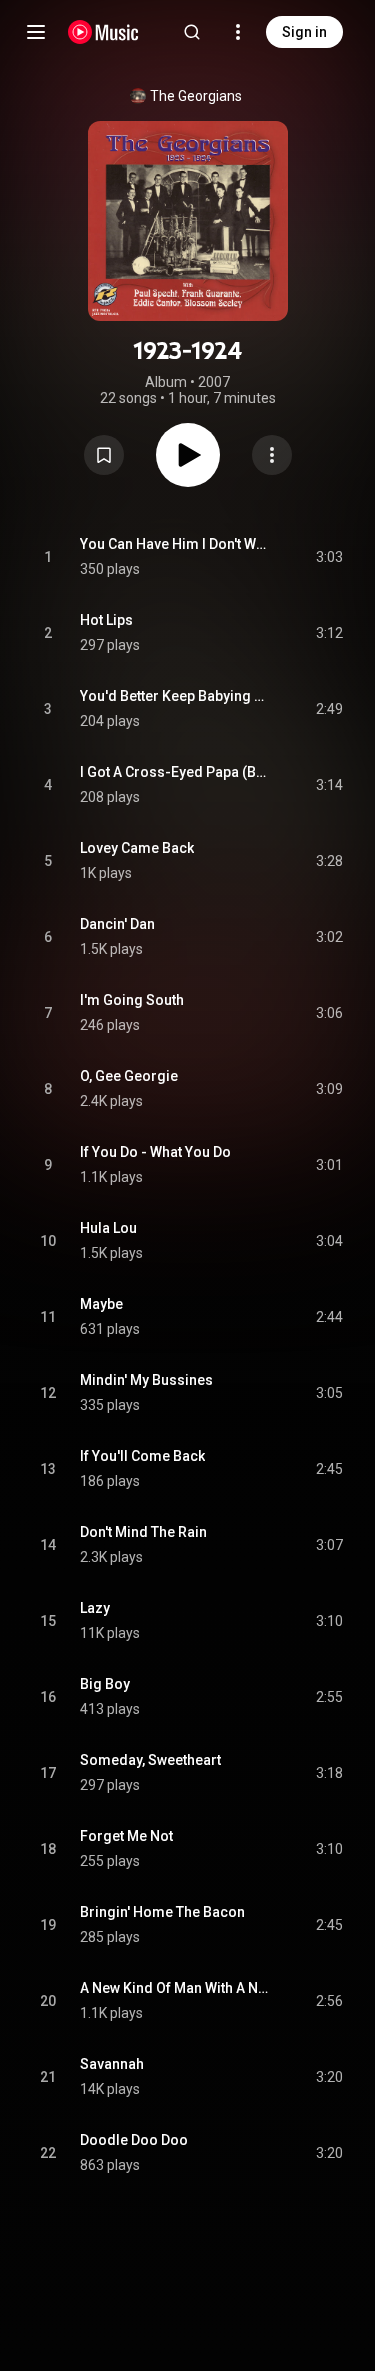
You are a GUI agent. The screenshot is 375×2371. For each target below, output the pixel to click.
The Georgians (196, 96)
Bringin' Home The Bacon (162, 1912)
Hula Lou (108, 1228)
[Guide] (36, 32)
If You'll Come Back (142, 1456)
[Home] (103, 32)
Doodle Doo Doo (134, 2140)
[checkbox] (329, 557)
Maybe (101, 1304)
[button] (104, 455)
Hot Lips (106, 620)
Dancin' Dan (117, 924)
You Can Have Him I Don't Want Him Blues (175, 544)
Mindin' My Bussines (146, 1380)
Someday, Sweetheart (150, 1760)
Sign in (304, 32)
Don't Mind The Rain (143, 1532)
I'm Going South (132, 1000)
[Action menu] (272, 455)
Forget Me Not (126, 1836)
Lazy (95, 1608)
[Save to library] (104, 455)
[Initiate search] (192, 32)
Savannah (112, 2064)
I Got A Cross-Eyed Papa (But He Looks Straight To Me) (175, 772)
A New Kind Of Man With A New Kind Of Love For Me (175, 1988)
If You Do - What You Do (155, 1152)
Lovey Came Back (137, 848)
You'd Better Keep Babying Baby (175, 696)
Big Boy (105, 1684)
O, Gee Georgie (129, 1076)
